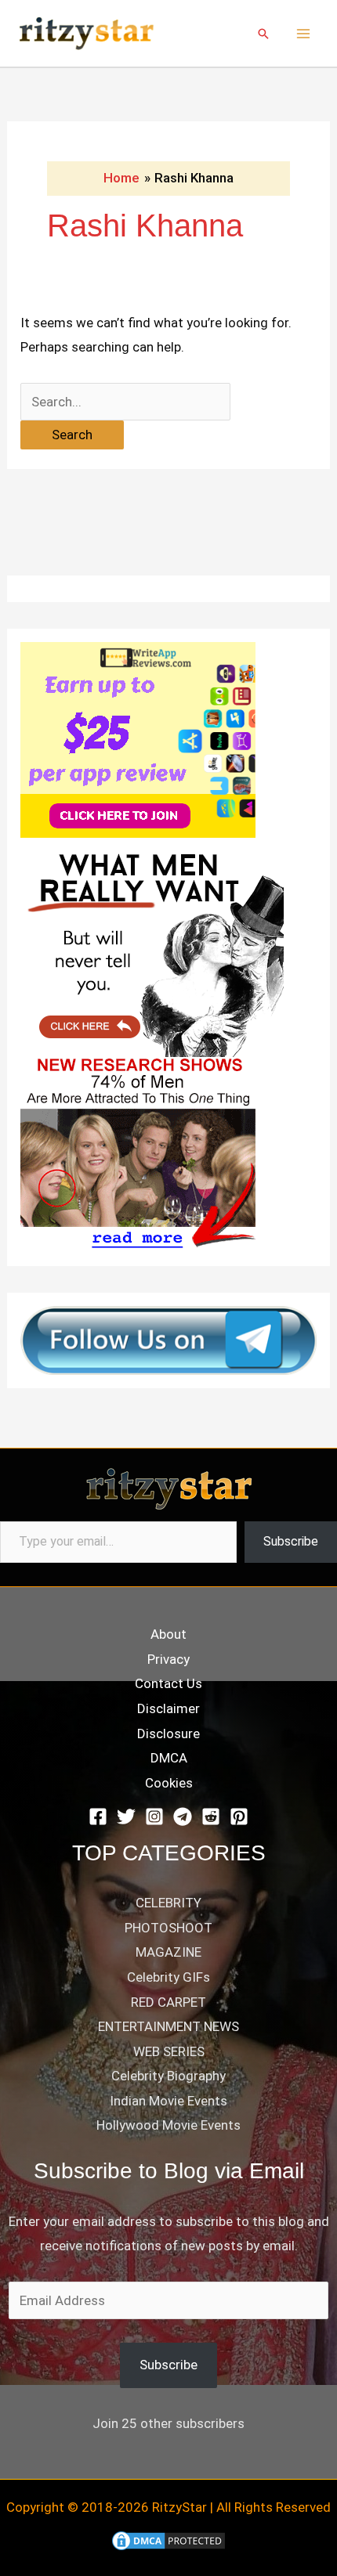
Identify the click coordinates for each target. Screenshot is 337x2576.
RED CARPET (168, 2002)
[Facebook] (98, 1817)
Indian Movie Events (168, 2101)
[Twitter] (126, 1817)
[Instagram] (154, 1817)
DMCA (169, 1758)
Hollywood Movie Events (168, 2125)
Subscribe (291, 1541)
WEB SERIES (169, 2051)
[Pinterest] (239, 1817)
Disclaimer (168, 1708)
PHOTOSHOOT (168, 1928)
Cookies (169, 1783)
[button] (263, 34)
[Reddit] (211, 1817)
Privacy (168, 1659)
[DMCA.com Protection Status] (168, 2540)
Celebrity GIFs (168, 1977)
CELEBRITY (168, 1903)
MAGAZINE (168, 1952)
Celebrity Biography (168, 2076)
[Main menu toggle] (304, 34)
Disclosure (168, 1734)
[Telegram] (183, 1817)
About (168, 1634)
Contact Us (168, 1683)
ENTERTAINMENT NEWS (168, 2026)
